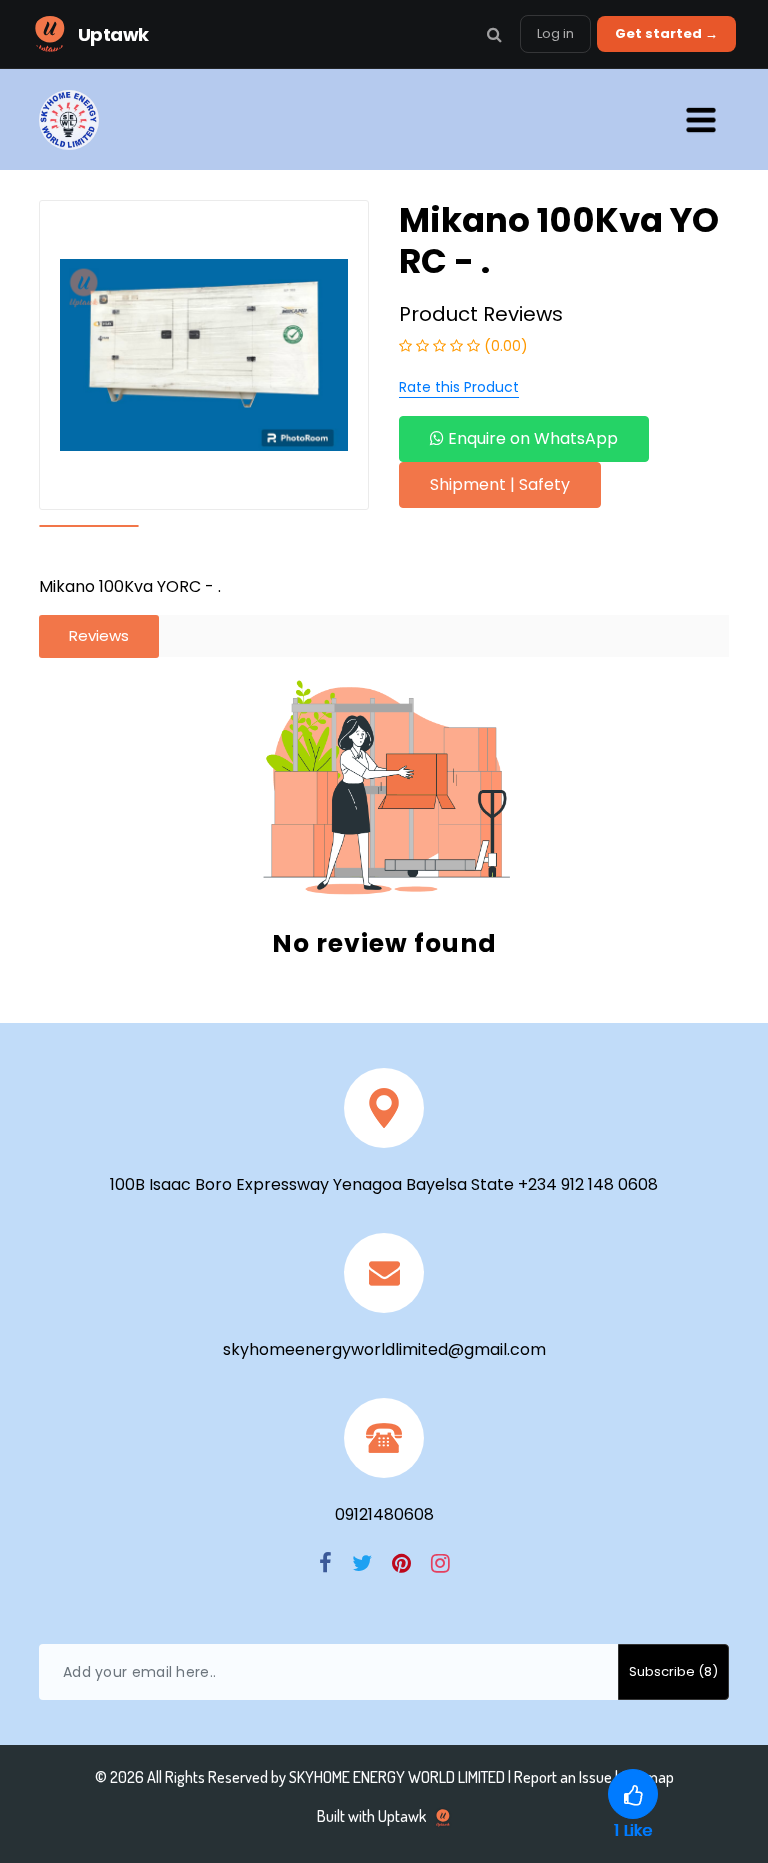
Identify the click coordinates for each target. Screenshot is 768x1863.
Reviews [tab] (99, 635)
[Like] (633, 1794)
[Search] (494, 34)
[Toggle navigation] (701, 120)
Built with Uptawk (373, 1816)
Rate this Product (459, 387)
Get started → (666, 33)
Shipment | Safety (500, 484)
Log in (555, 33)
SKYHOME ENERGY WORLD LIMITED (397, 1777)
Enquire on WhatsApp (531, 438)
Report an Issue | (567, 1777)
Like (633, 1830)
